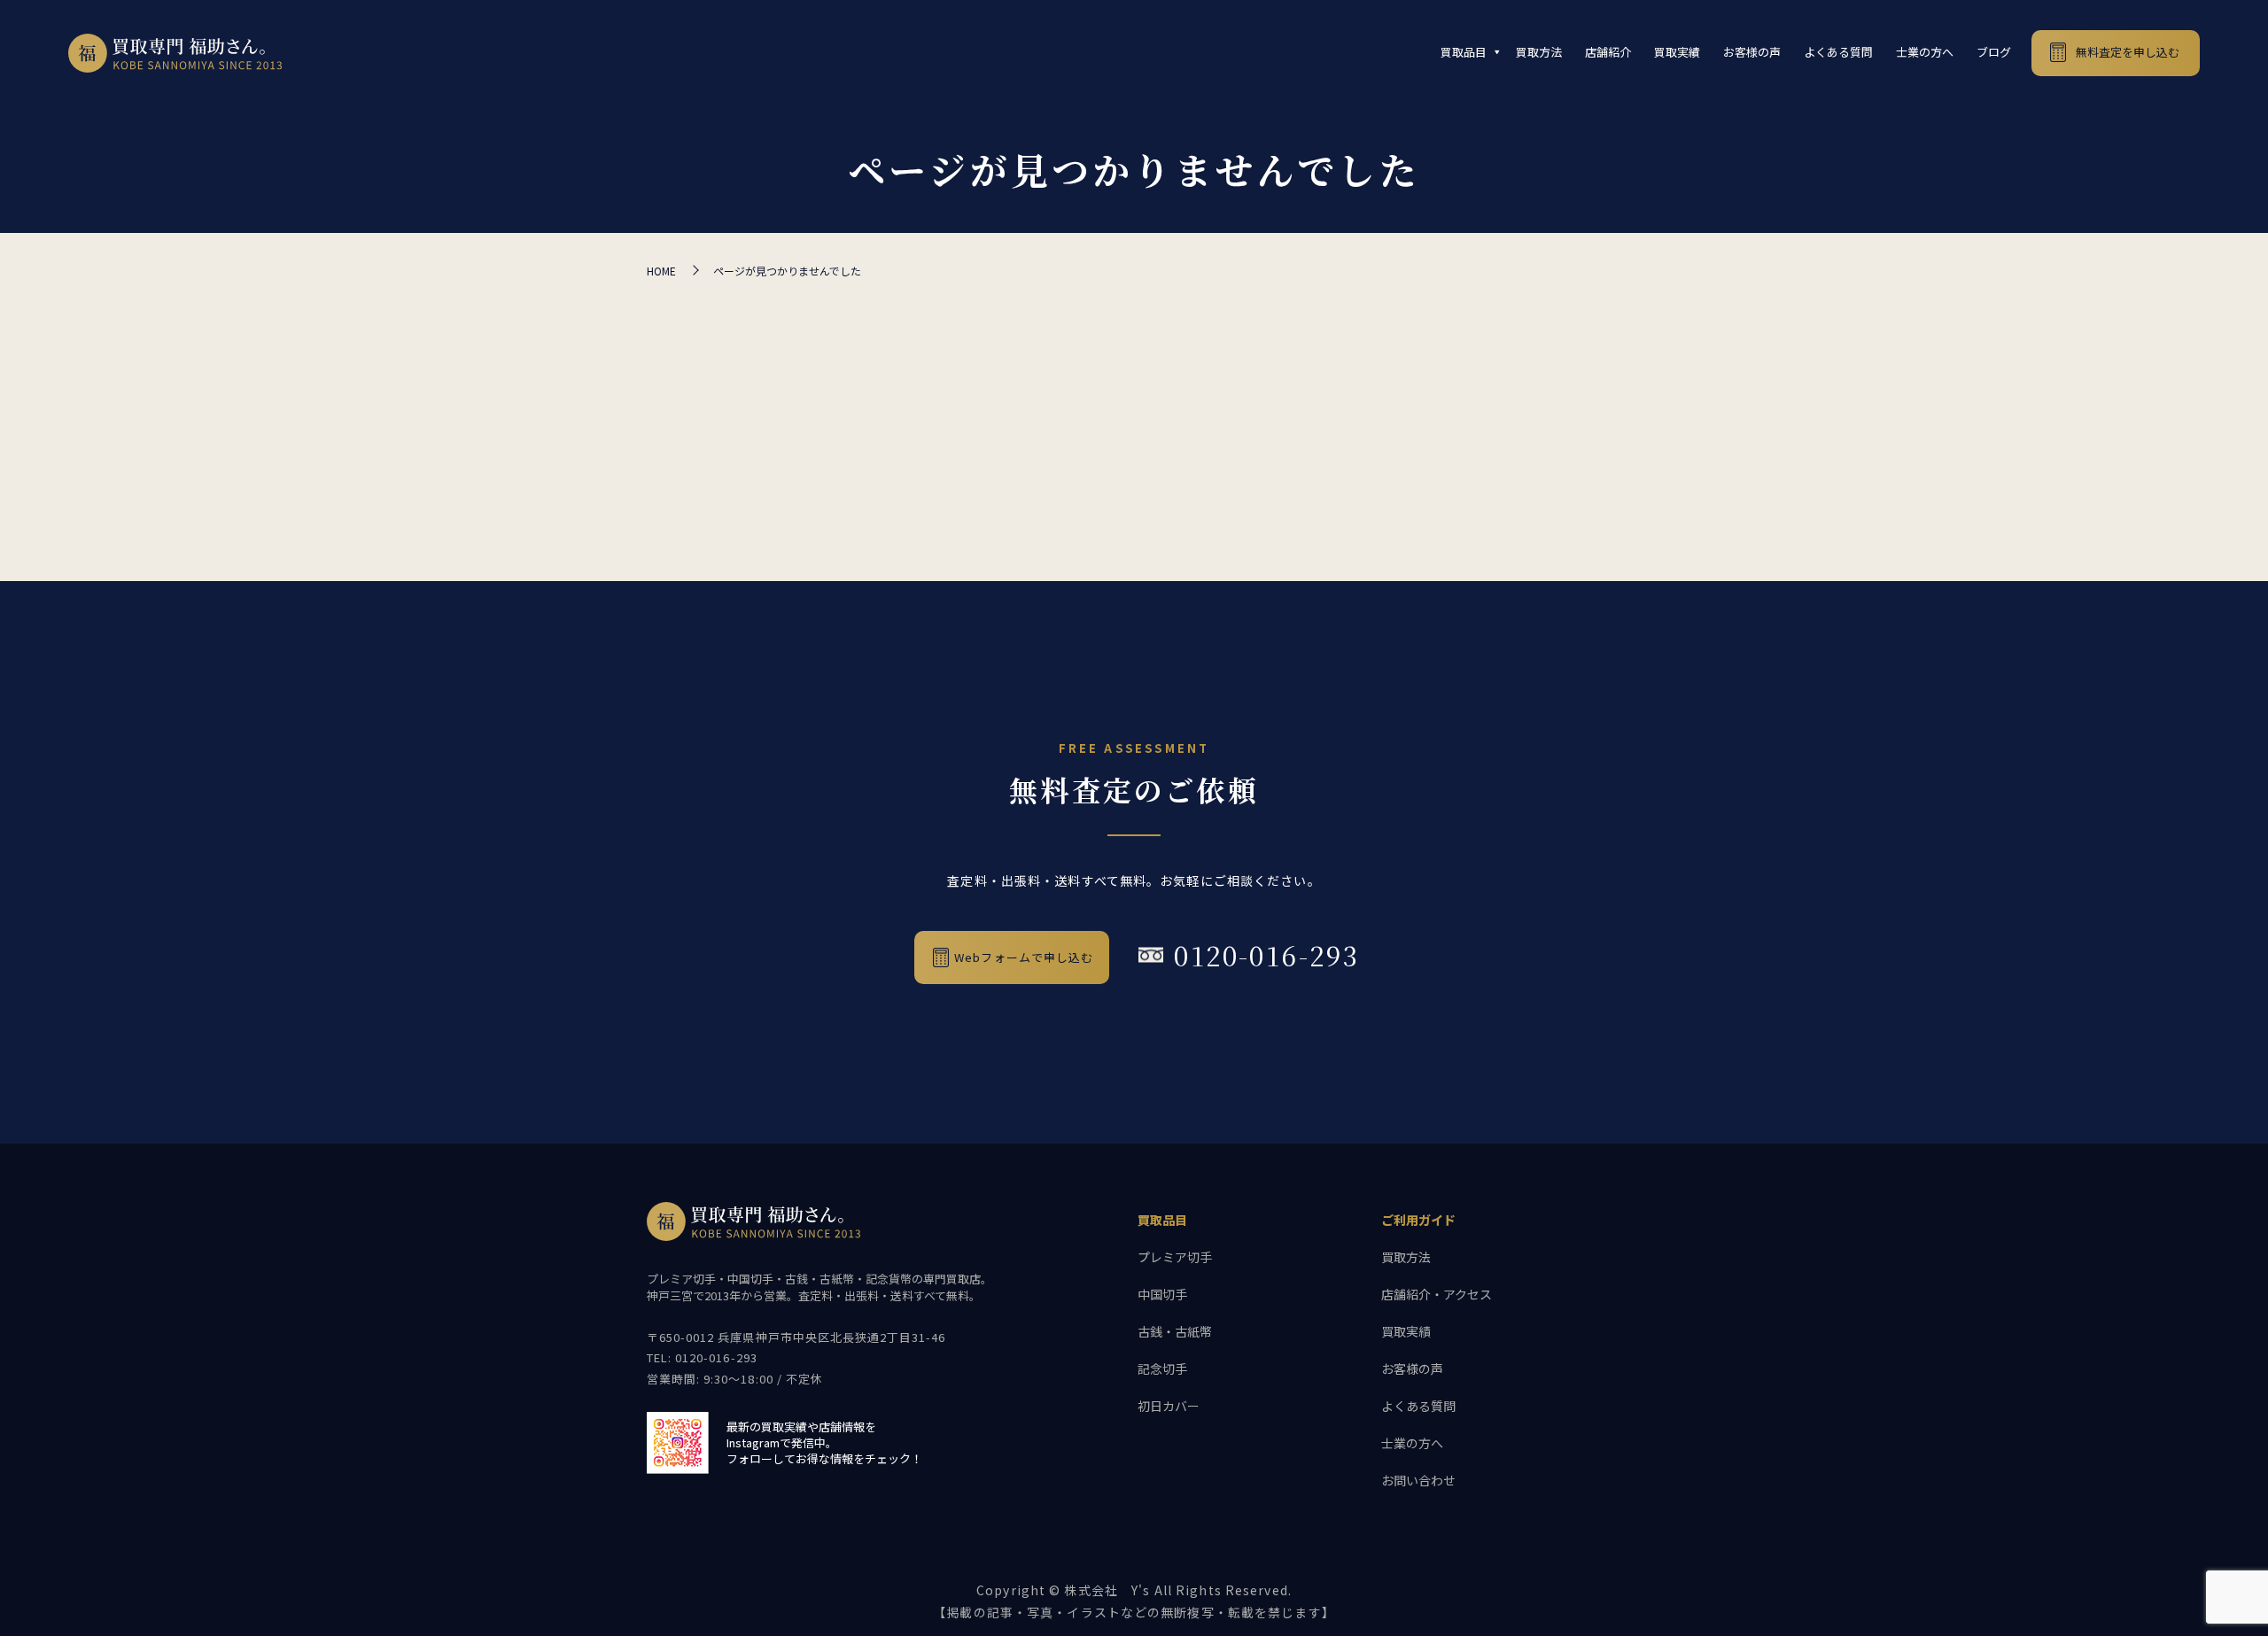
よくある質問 (1838, 52)
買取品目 (1464, 52)
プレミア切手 (1175, 1257)
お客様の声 (1752, 52)
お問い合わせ (1418, 1480)
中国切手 (1162, 1294)
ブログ (1994, 52)
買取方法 (1539, 52)
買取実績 (1677, 52)
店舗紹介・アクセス (1437, 1294)
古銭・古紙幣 (1175, 1331)
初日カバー (1169, 1406)
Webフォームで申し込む (1024, 957)
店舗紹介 (1608, 52)
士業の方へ (1925, 52)
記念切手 (1162, 1369)
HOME (661, 271)
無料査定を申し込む (2128, 52)
